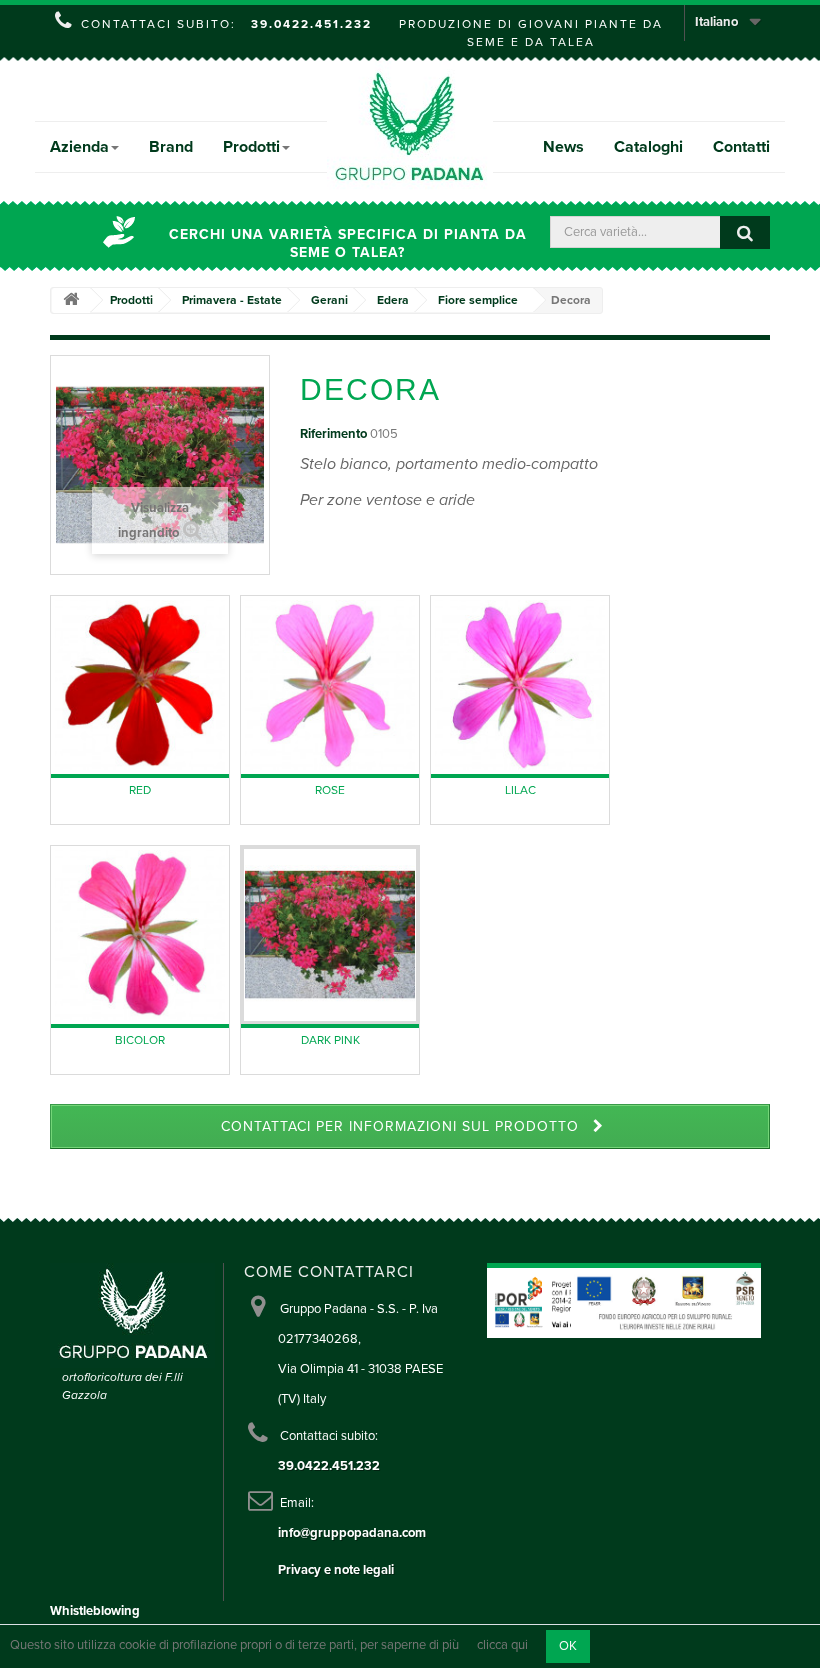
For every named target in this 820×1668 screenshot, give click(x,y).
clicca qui (502, 1646)
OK (568, 1646)
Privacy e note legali (336, 1570)
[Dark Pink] (330, 935)
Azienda (79, 147)
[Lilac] (520, 685)
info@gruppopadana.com (352, 1533)
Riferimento (333, 434)
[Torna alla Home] (71, 300)
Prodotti (251, 147)
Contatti (741, 147)
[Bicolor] (140, 935)
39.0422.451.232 (311, 24)
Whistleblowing (95, 1611)
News (563, 147)
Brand (171, 147)
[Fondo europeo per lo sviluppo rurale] (666, 1300)
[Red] (140, 685)
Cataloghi (648, 147)
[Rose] (330, 685)
